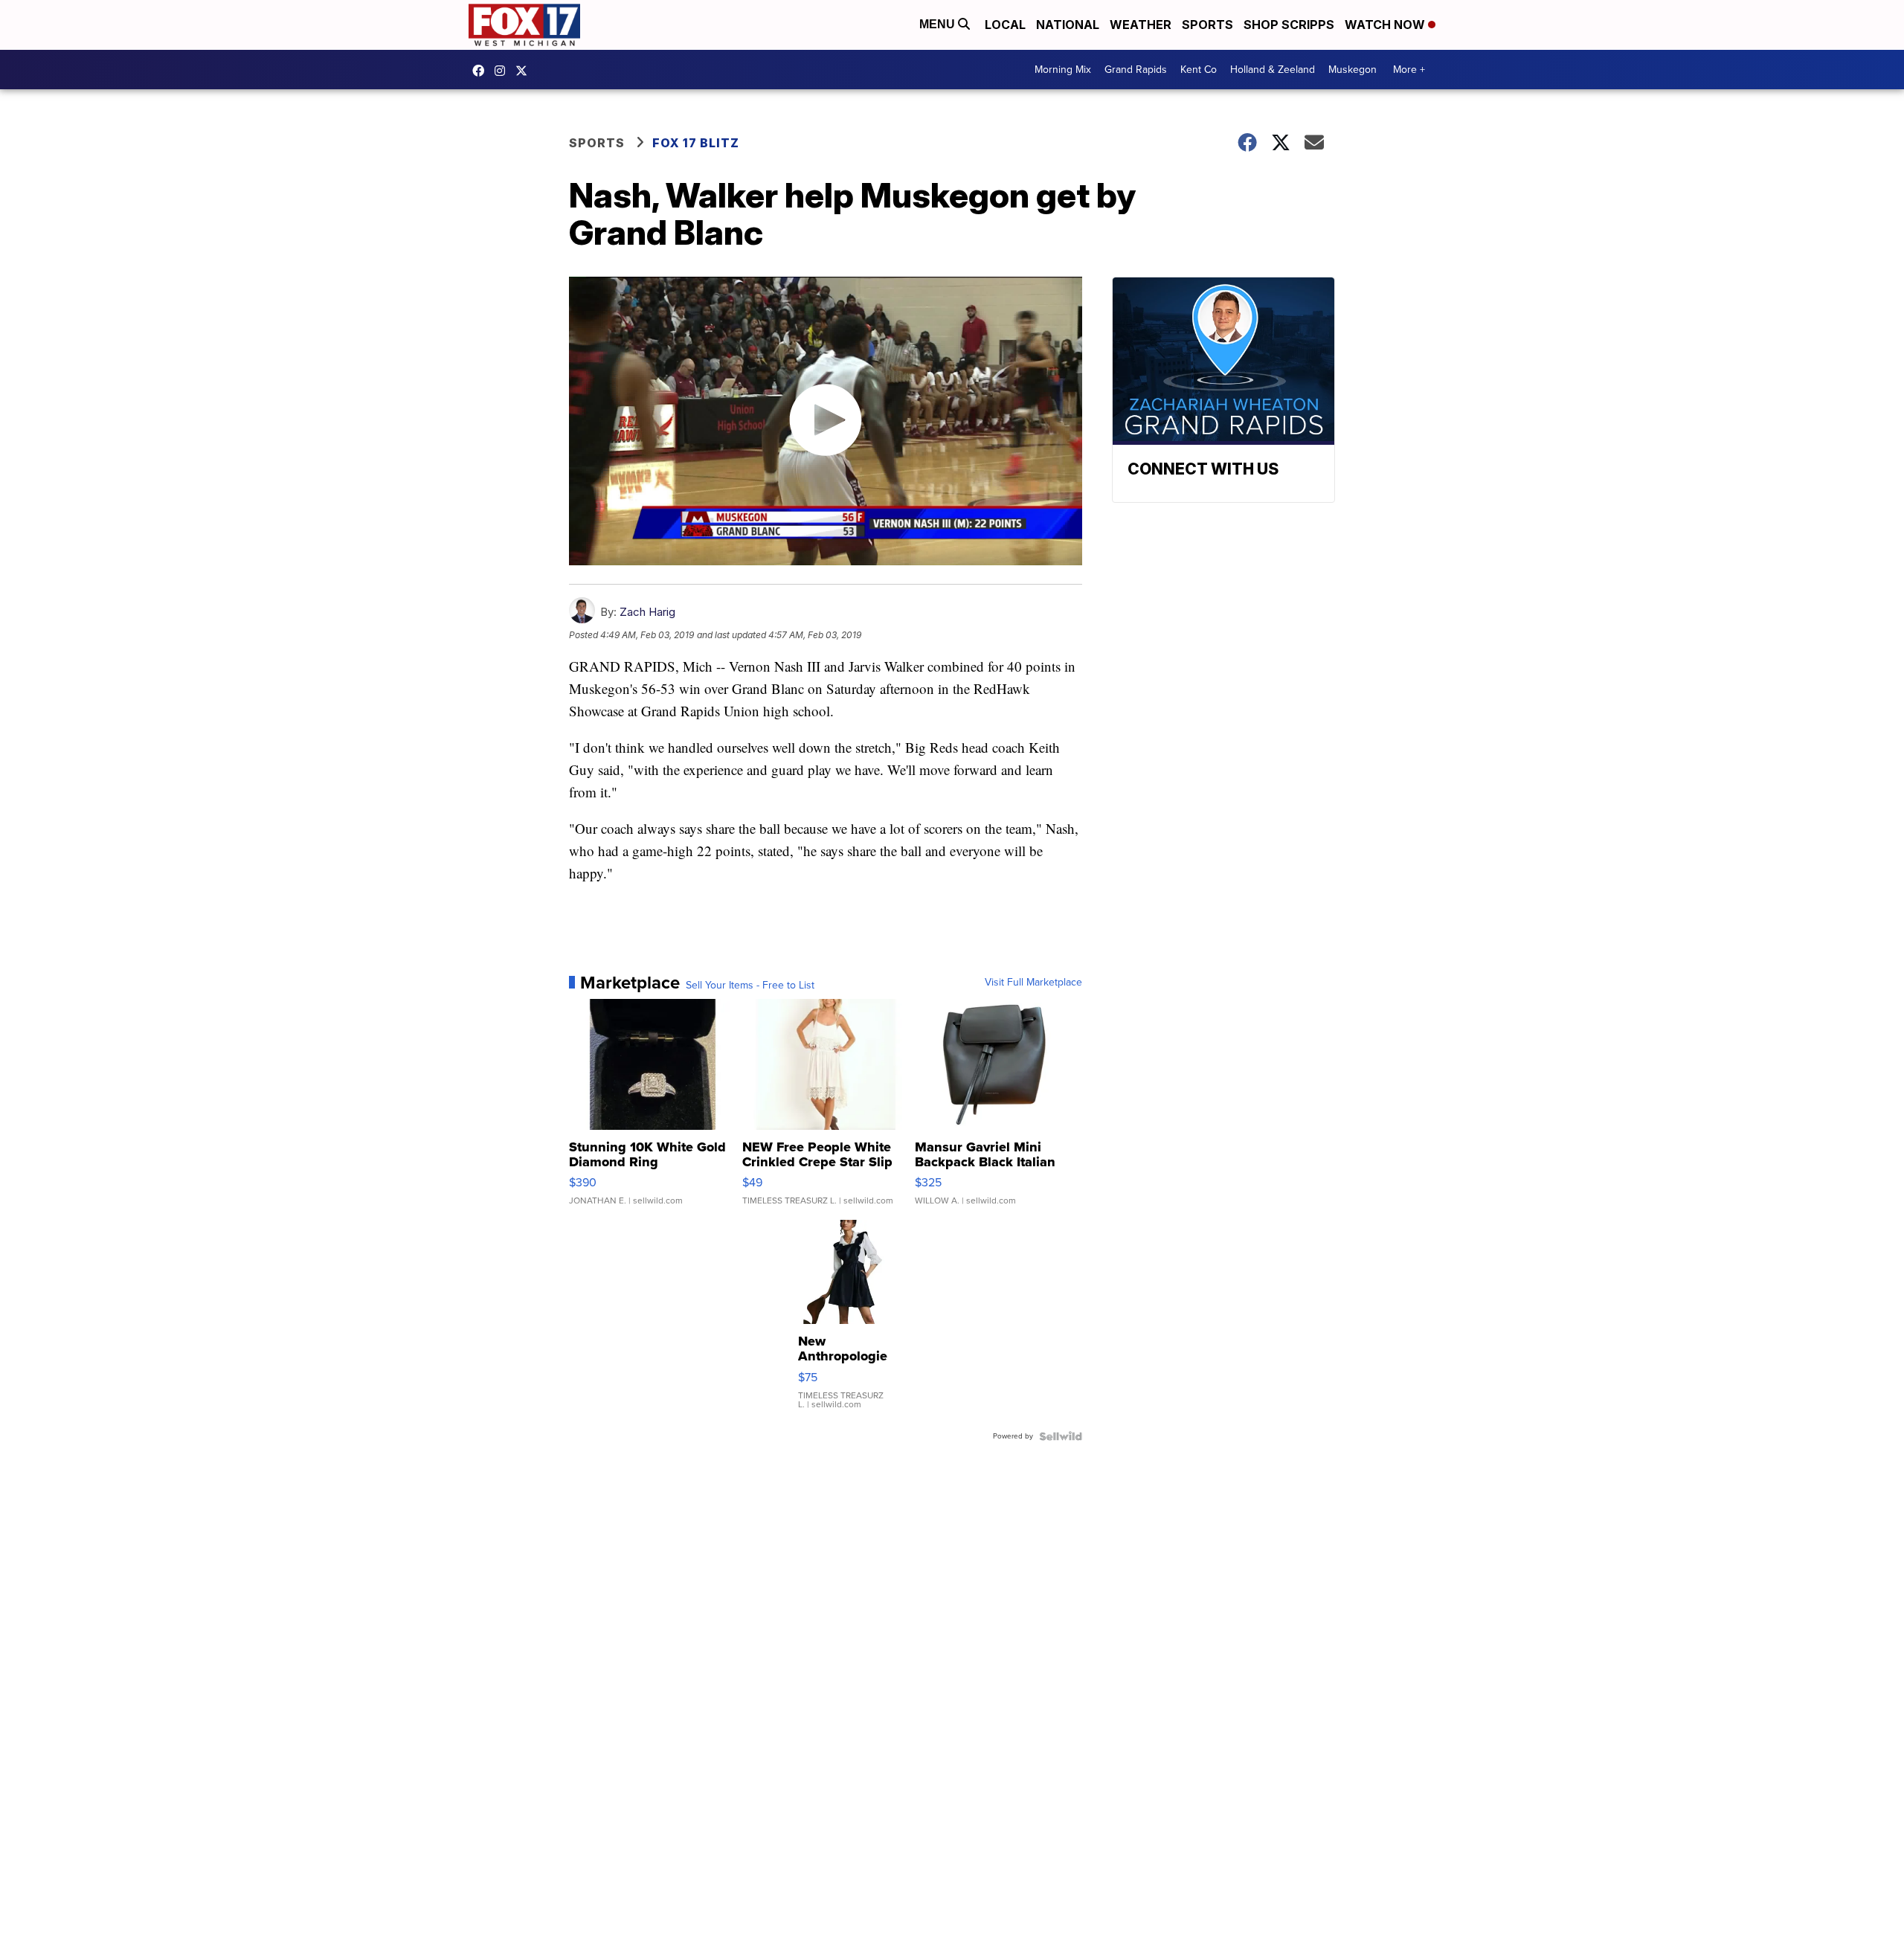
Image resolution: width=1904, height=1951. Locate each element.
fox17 (525, 71)
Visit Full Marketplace (1033, 983)
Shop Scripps (1289, 25)
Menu (939, 24)
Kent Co (1199, 70)
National (1068, 25)
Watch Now (1386, 25)
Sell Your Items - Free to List (750, 986)
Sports (1207, 25)
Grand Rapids (1136, 70)
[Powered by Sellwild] (1061, 1436)
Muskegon (1353, 70)
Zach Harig (647, 612)
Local (1005, 25)
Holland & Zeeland (1273, 70)
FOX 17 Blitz (696, 143)
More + (1409, 70)
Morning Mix (1063, 70)
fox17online (482, 71)
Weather (1141, 25)
